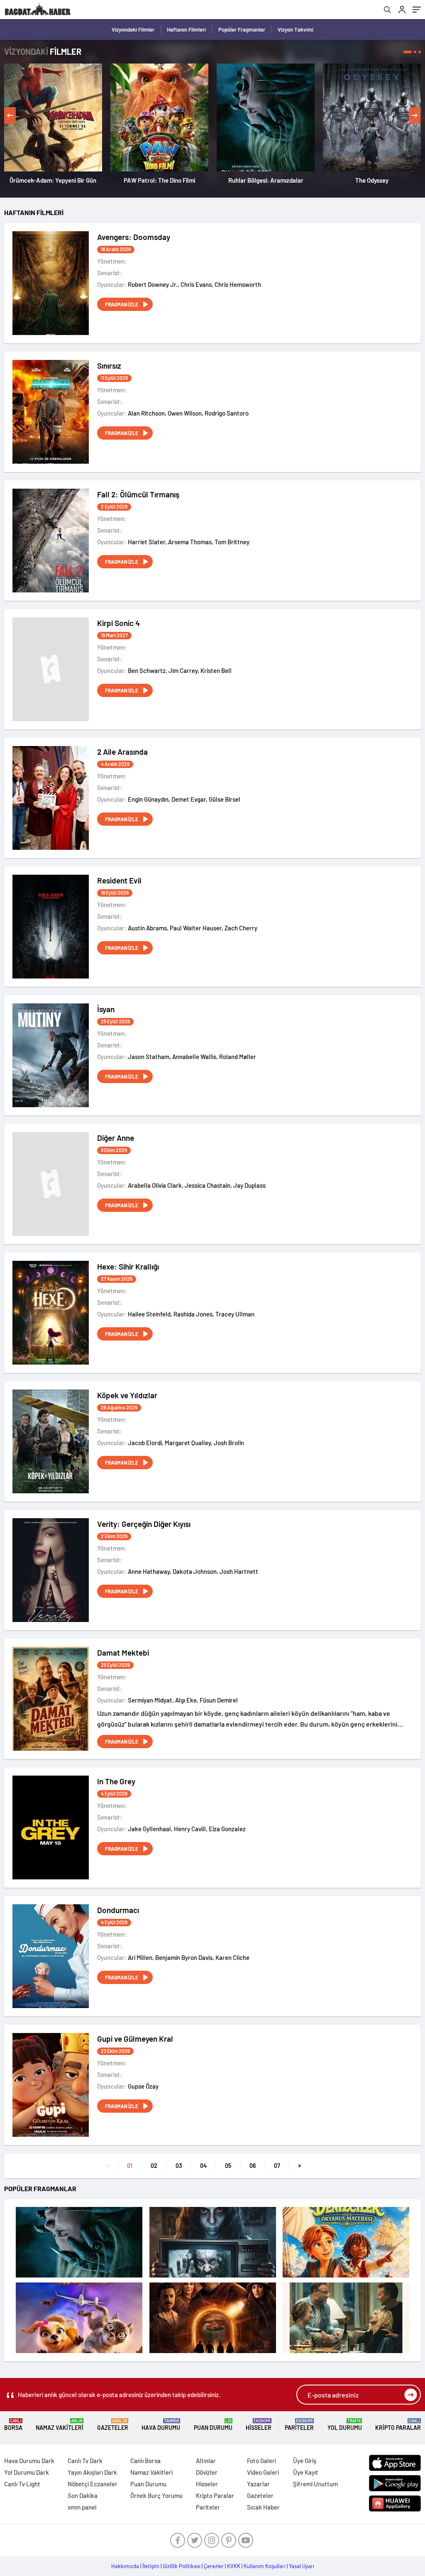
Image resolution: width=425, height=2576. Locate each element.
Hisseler (259, 2425)
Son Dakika (83, 2495)
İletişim (151, 2566)
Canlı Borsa (145, 2461)
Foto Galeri (261, 2461)
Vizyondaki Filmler (133, 29)
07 (277, 2166)
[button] (408, 52)
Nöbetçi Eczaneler (93, 2484)
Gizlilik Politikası (182, 2566)
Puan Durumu (213, 2425)
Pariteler (299, 2425)
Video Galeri (263, 2472)
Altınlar (206, 2461)
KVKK (234, 2566)
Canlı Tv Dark (85, 2461)
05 (228, 2166)
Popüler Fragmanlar (242, 29)
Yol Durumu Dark (27, 2472)
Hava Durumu (161, 2425)
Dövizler (207, 2472)
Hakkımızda (125, 2566)
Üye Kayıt (306, 2472)
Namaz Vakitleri (60, 2425)
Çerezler (214, 2566)
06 (253, 2166)
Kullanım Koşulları (265, 2566)
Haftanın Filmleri (186, 29)
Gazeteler (113, 2425)
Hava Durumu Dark (29, 2461)
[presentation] (10, 115)
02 (154, 2166)
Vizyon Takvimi (296, 29)
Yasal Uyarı (302, 2566)
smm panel (82, 2507)
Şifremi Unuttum (315, 2484)
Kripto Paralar (398, 2425)
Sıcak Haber (263, 2507)
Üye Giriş (305, 2461)
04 (203, 2166)
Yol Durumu (345, 2425)
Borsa (13, 2425)
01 (130, 2166)
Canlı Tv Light (22, 2484)
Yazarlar (258, 2484)
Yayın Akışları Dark (92, 2472)
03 (179, 2166)
